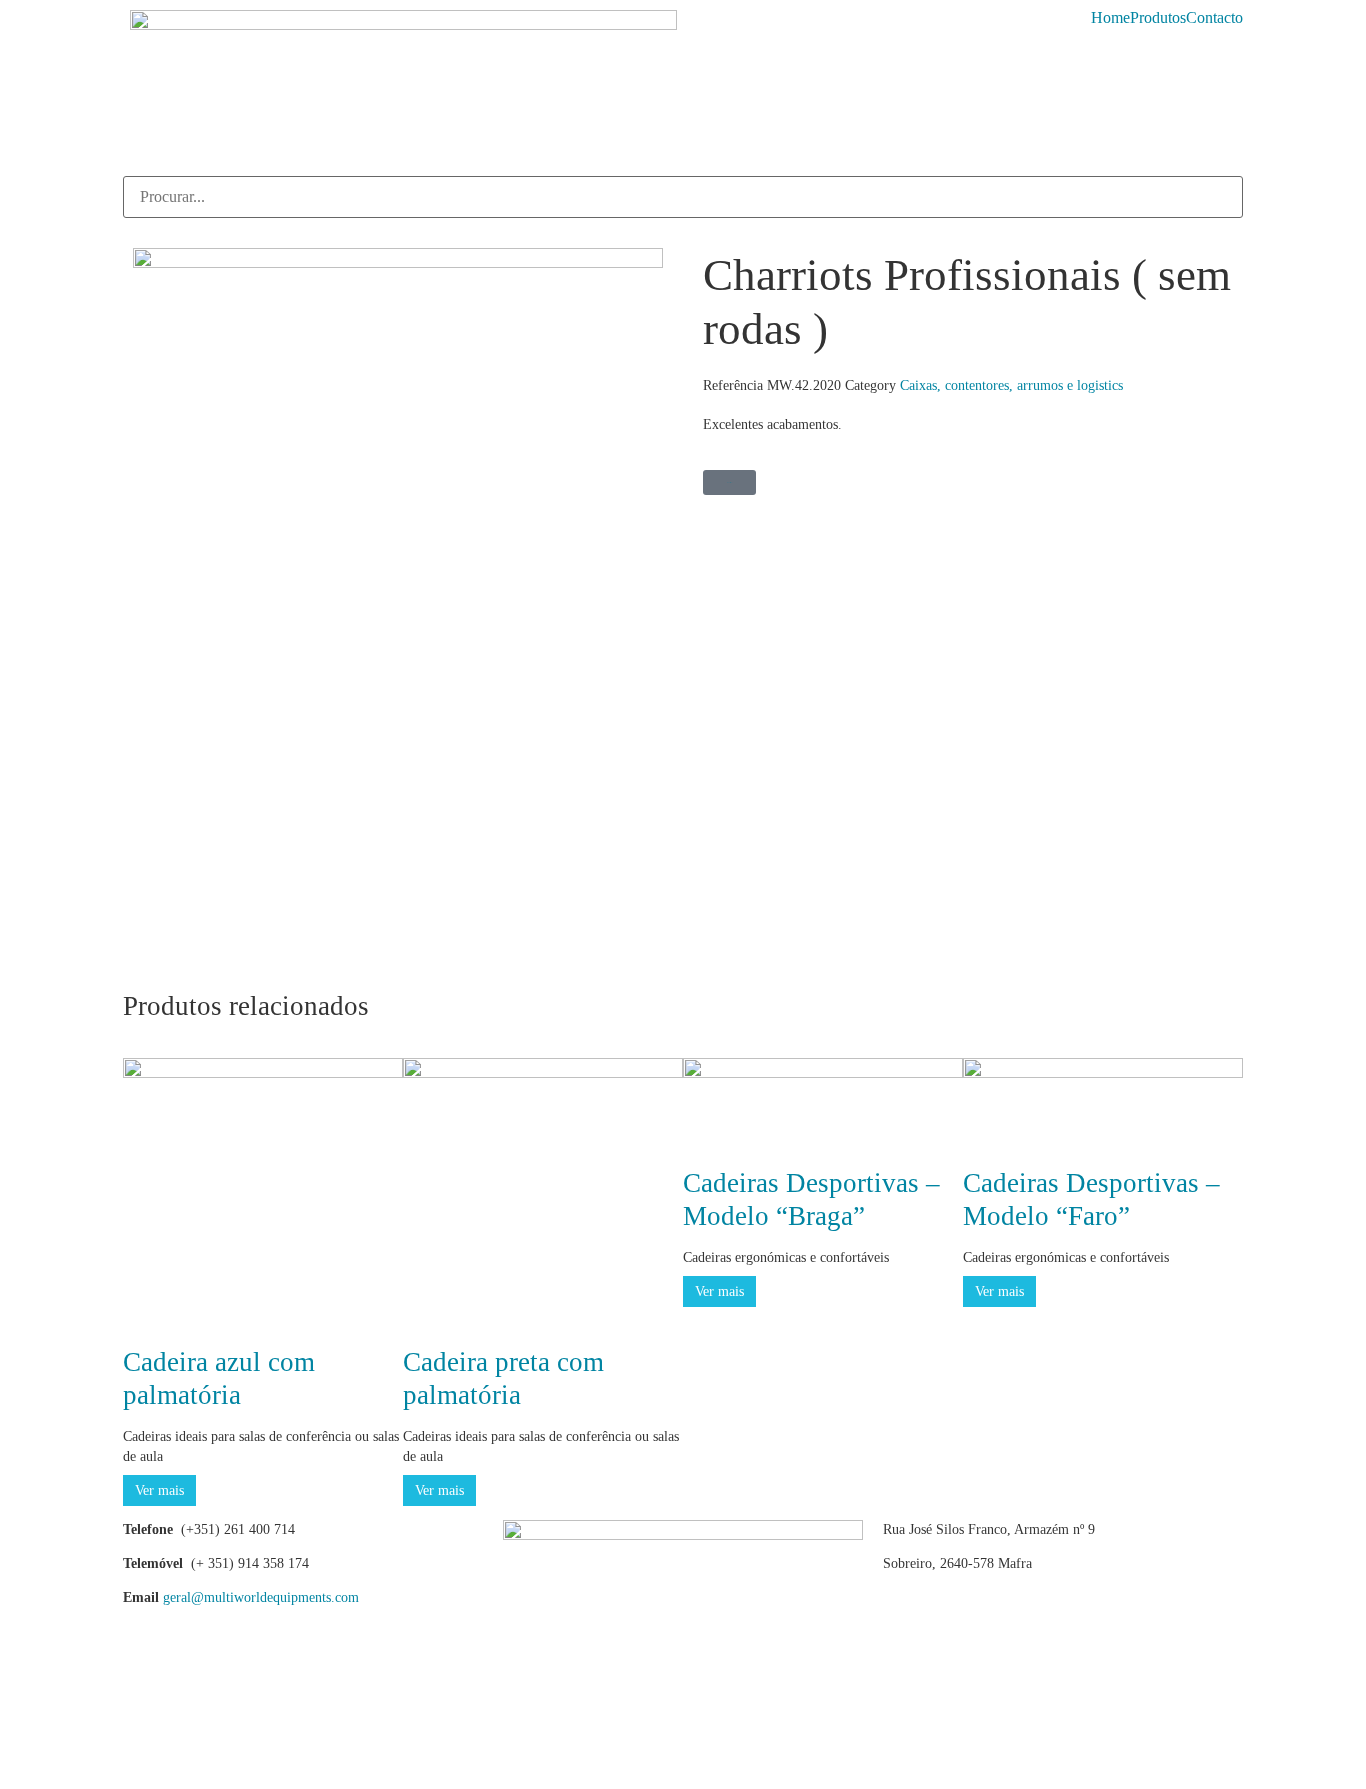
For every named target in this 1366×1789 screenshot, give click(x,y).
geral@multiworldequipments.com (261, 1597)
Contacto (1214, 18)
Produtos (1158, 18)
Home (1110, 18)
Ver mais (159, 1490)
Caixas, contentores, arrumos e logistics (1011, 385)
